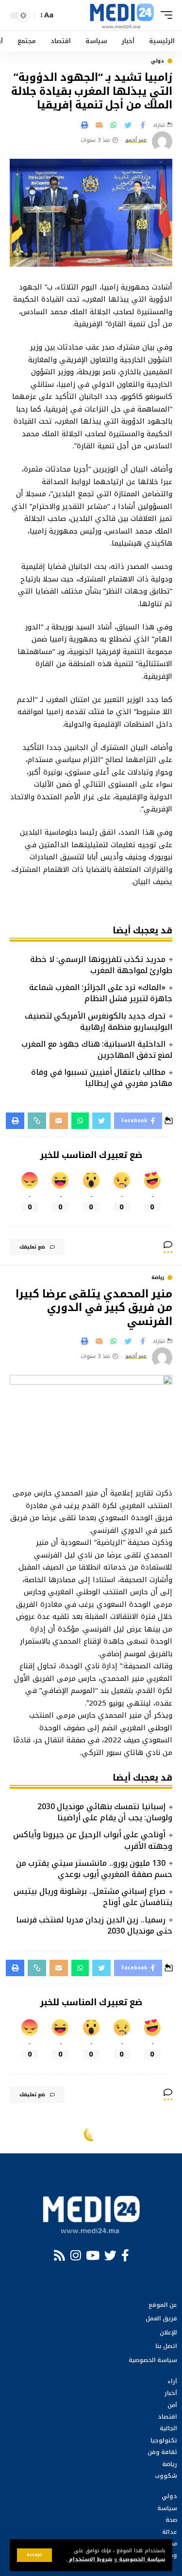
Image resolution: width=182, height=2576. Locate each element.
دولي (157, 61)
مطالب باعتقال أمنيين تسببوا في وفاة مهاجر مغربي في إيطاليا (102, 1078)
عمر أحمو (136, 141)
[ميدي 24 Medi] (122, 15)
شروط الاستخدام (90, 2559)
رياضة (158, 1278)
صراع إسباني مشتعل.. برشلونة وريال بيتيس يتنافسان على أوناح (93, 1897)
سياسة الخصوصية (141, 2559)
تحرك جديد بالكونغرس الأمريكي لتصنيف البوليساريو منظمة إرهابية (99, 1021)
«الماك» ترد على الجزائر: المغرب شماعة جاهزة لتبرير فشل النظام (101, 993)
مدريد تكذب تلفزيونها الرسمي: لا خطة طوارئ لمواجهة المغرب (101, 965)
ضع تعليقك (32, 1247)
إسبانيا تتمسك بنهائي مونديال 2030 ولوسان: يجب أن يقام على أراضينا (105, 1812)
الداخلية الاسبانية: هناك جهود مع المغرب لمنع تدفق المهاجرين (97, 1050)
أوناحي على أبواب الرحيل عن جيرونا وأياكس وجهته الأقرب (93, 1840)
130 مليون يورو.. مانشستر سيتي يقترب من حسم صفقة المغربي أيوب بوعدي (94, 1869)
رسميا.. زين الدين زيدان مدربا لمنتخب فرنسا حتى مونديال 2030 (94, 1925)
